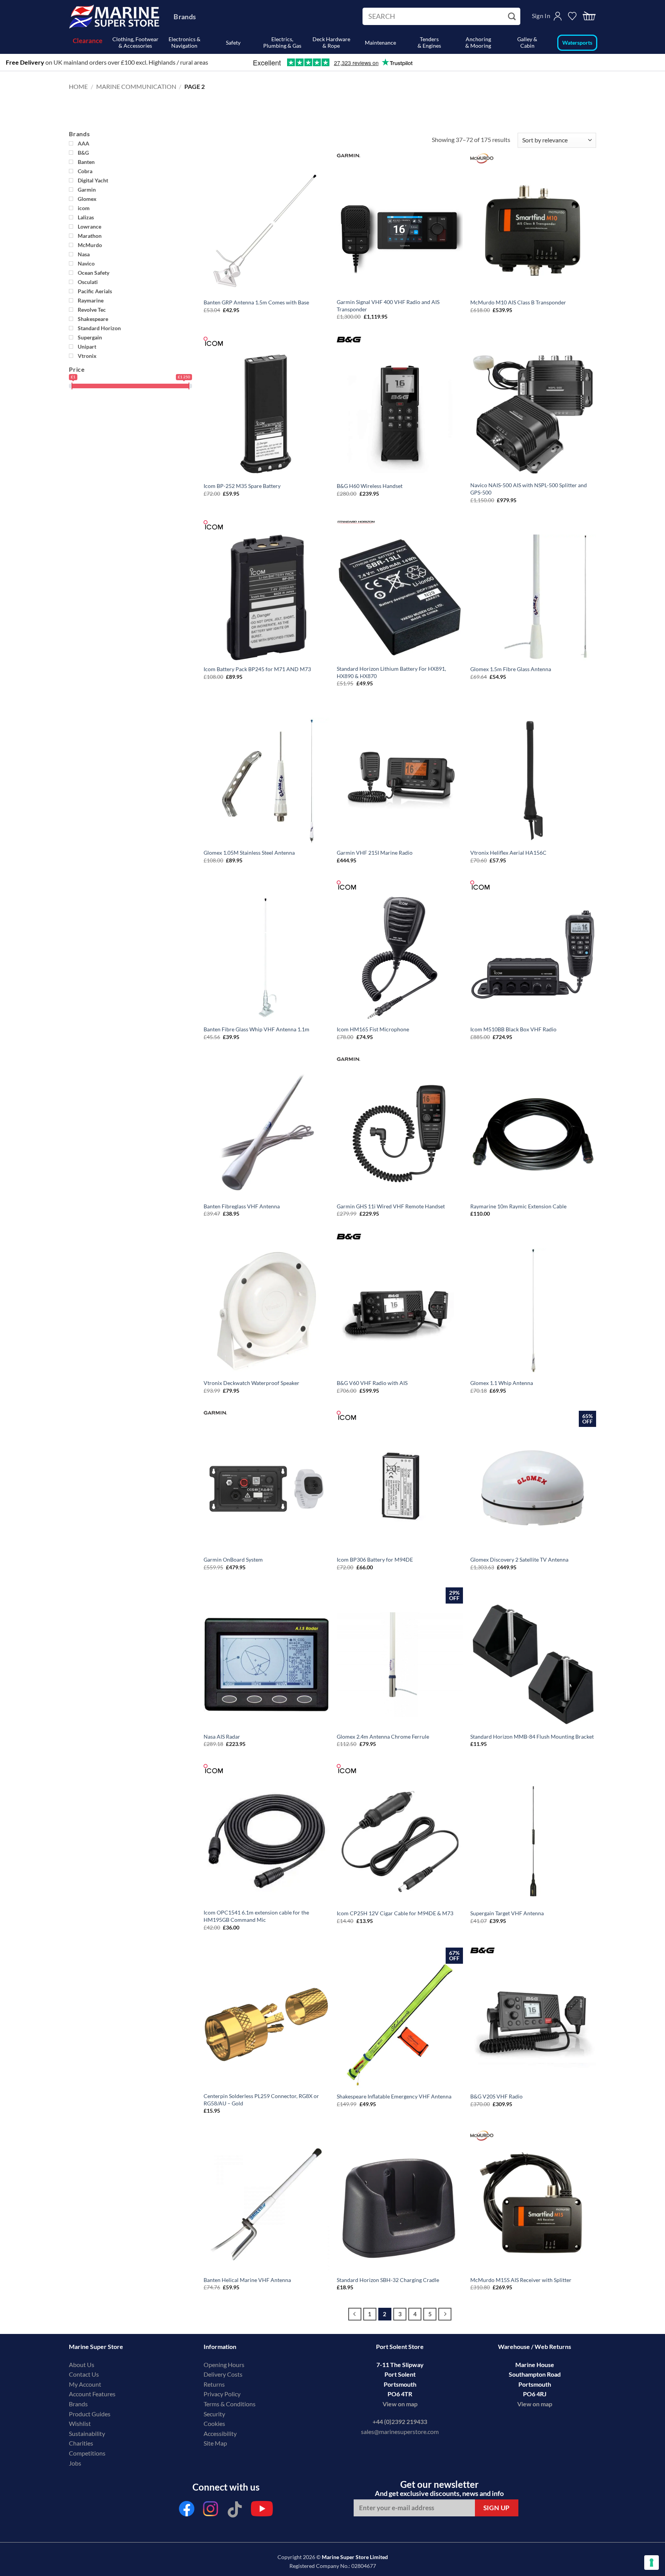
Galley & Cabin (527, 42)
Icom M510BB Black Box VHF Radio (513, 1029)
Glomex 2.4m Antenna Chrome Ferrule (383, 1737)
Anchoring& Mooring (478, 42)
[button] (589, 16)
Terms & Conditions (230, 2404)
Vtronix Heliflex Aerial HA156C (508, 853)
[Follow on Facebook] (187, 2511)
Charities (82, 2443)
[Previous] (355, 2314)
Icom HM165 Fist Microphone (373, 1029)
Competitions (87, 2453)
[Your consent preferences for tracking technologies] (652, 2563)
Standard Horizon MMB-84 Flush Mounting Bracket (532, 1737)
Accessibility (220, 2433)
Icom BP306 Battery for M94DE (375, 1559)
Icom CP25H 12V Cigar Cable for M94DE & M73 (395, 1913)
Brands (185, 17)
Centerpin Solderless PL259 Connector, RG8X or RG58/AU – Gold (261, 2100)
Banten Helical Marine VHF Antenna (247, 2280)
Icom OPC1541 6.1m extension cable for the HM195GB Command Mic (256, 1916)
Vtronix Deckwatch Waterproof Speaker (251, 1383)
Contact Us (84, 2374)
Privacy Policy (222, 2394)
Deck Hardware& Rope (331, 42)
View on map (400, 2404)
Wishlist (80, 2423)
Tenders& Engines (429, 42)
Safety (233, 43)
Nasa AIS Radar (222, 1737)
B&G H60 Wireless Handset (370, 486)
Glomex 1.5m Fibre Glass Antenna (511, 669)
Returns (214, 2384)
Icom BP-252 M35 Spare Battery (242, 486)
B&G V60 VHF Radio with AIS (372, 1383)
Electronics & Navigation (185, 42)
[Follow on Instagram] (211, 2511)
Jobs (75, 2463)
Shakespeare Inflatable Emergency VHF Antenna (394, 2096)
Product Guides (90, 2414)
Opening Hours (224, 2365)
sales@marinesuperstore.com (400, 2431)
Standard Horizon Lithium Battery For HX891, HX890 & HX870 (391, 672)
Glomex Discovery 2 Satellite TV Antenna (519, 1559)
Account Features (92, 2394)
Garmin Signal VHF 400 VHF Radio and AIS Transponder (388, 306)
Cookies (214, 2423)
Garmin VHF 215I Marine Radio (375, 853)
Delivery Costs (223, 2374)
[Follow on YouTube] (262, 2511)
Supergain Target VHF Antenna (507, 1913)
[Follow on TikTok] (235, 2511)
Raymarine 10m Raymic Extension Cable (518, 1206)
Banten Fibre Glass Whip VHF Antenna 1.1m (256, 1029)
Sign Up (497, 2508)
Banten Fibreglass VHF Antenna (242, 1206)
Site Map (215, 2443)
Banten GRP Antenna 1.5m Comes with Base (256, 302)
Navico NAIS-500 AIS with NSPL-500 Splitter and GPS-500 (529, 489)
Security (214, 2414)
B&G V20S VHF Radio (496, 2096)
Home (78, 86)
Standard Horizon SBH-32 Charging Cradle (388, 2280)
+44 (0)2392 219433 (400, 2421)
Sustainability (87, 2433)
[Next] (445, 2314)
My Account (85, 2384)
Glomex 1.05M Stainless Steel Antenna (249, 853)
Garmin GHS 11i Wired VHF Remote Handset (391, 1206)
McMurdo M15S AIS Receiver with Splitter (521, 2280)
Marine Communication (136, 86)
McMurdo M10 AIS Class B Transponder (518, 302)
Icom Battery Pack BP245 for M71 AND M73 (257, 669)
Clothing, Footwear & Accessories (135, 42)
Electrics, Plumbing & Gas (282, 42)
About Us (82, 2365)
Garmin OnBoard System (233, 1559)
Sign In (541, 16)
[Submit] (513, 17)
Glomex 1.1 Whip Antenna (502, 1383)
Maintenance (380, 43)
